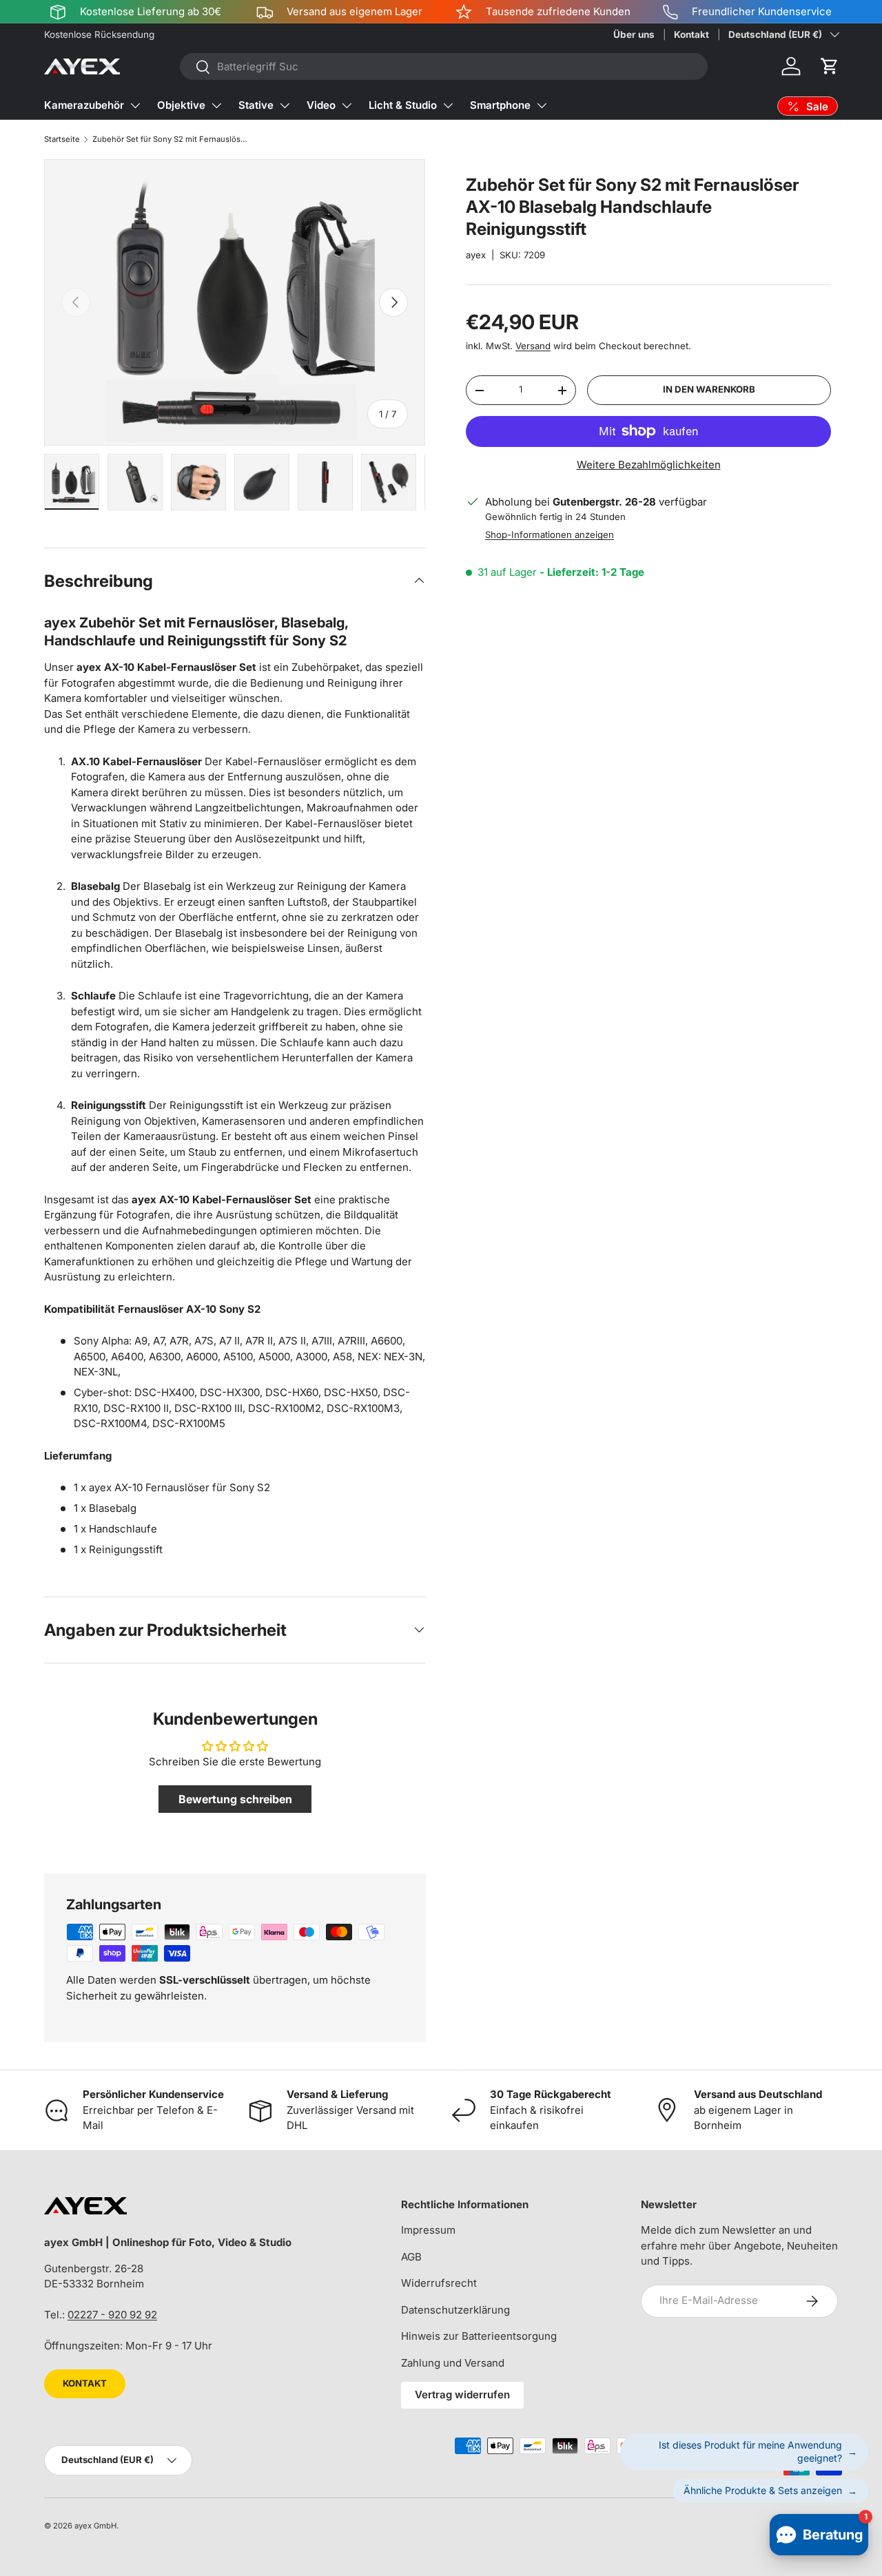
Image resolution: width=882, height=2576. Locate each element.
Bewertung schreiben (235, 1799)
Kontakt (691, 34)
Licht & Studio (403, 105)
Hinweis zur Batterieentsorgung (479, 2336)
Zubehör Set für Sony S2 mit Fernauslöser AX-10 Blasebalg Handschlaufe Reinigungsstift (170, 139)
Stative (256, 105)
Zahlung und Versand (453, 2363)
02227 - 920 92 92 (112, 2315)
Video (321, 105)
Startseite (62, 139)
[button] (830, 66)
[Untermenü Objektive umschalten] (216, 105)
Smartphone (500, 105)
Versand (533, 346)
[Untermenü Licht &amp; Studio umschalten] (448, 105)
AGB (411, 2257)
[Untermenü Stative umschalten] (285, 105)
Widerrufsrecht (439, 2283)
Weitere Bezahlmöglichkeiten (649, 465)
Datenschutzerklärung (455, 2310)
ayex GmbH (95, 2526)
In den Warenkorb (709, 390)
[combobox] (444, 66)
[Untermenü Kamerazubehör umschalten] (135, 105)
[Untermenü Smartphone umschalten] (542, 105)
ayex (476, 255)
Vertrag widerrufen (462, 2395)
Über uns (634, 34)
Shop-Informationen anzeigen (550, 535)
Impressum (428, 2230)
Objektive (181, 105)
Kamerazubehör (84, 105)
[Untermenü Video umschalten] (347, 105)
